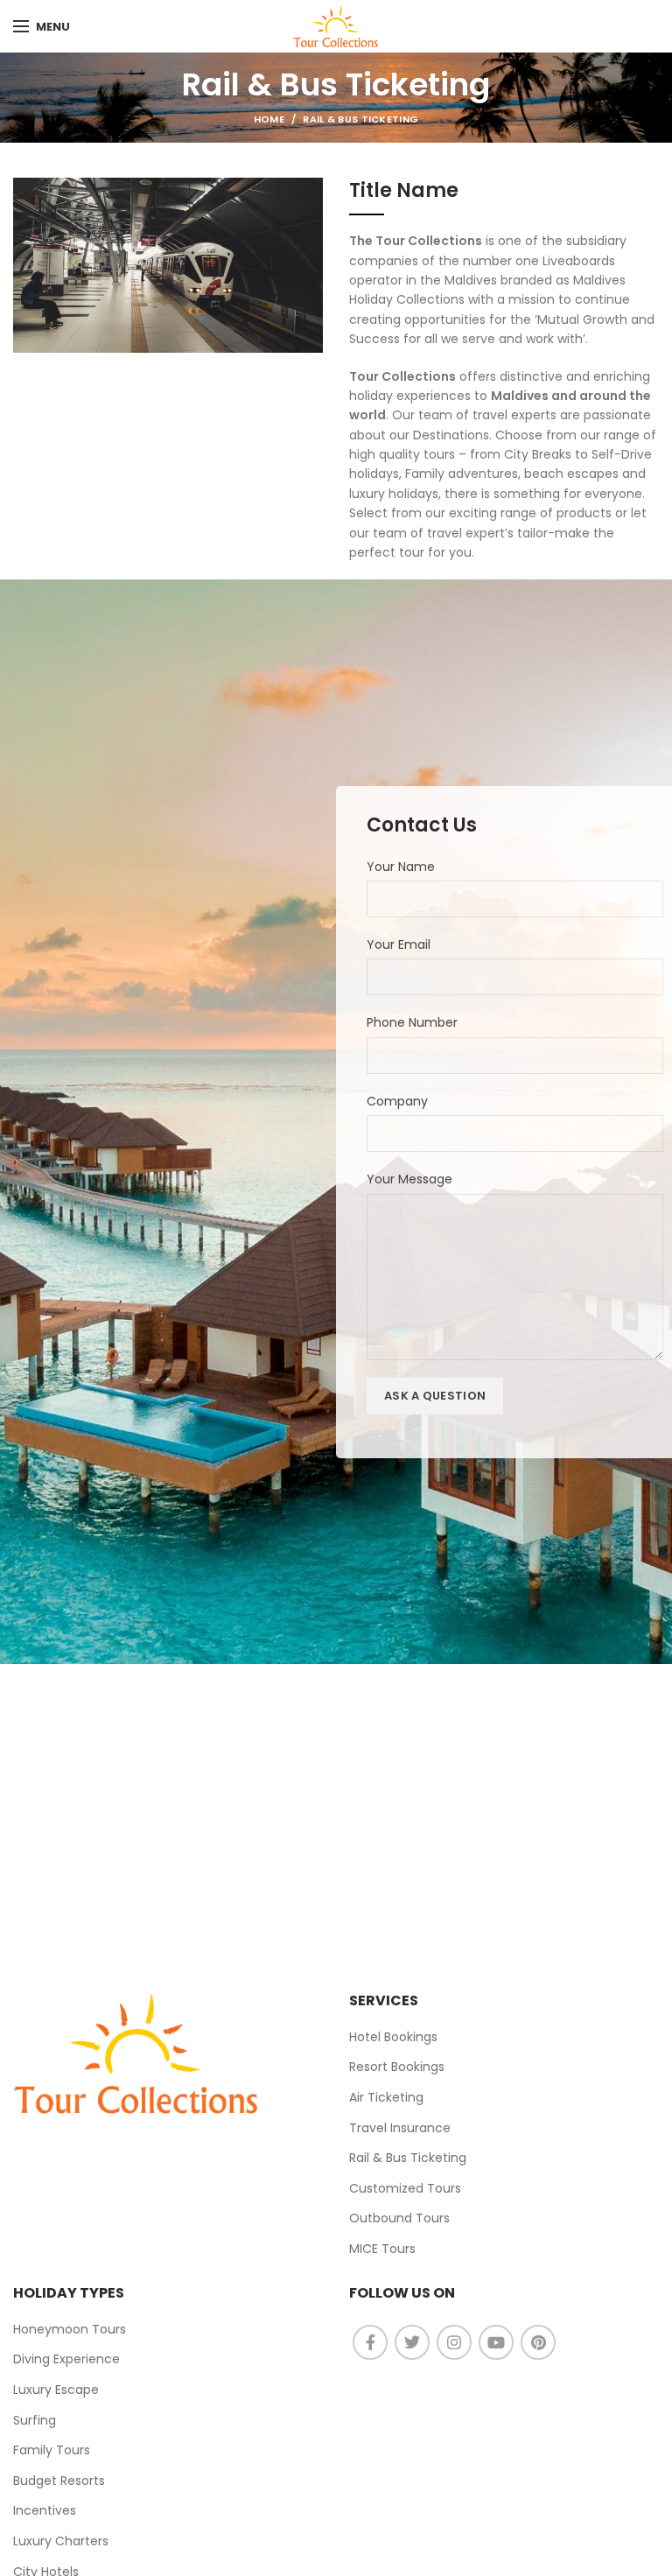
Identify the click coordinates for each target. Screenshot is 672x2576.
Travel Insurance (400, 2128)
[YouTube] (496, 2342)
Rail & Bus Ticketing (408, 2158)
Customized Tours (405, 2188)
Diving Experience (66, 2359)
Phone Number (412, 1022)
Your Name (401, 867)
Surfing (35, 2420)
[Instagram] (454, 2342)
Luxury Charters (61, 2541)
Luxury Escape (56, 2390)
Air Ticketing (386, 2097)
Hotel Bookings (393, 2037)
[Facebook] (370, 2342)
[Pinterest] (538, 2342)
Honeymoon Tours (70, 2329)
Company (397, 1101)
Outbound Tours (399, 2218)
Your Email (399, 944)
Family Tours (52, 2450)
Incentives (45, 2510)
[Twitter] (412, 2342)
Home (269, 119)
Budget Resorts (59, 2481)
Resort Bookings (397, 2067)
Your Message (409, 1179)
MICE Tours (382, 2249)
